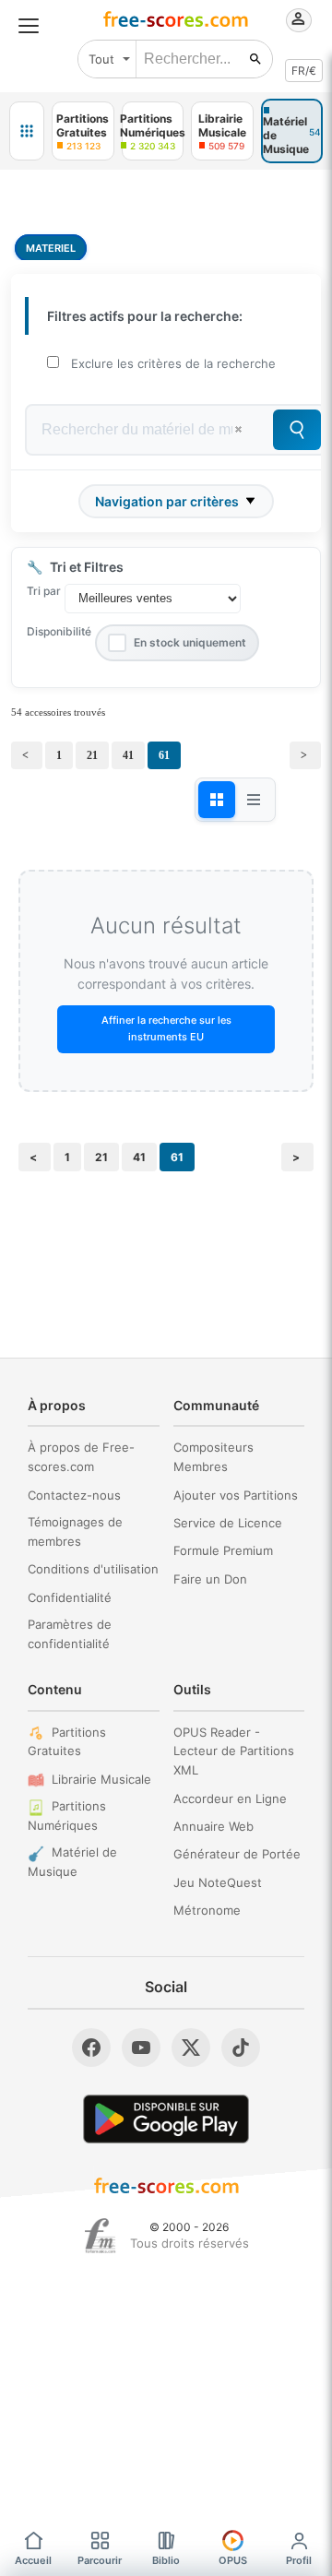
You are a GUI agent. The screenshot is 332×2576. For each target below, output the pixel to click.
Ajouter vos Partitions (236, 1495)
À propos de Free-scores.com (81, 1457)
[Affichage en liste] (254, 800)
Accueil (33, 2560)
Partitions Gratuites (67, 1742)
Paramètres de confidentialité (70, 1634)
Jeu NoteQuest (218, 1882)
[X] (191, 2048)
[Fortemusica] (100, 2236)
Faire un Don (210, 1579)
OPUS (233, 2560)
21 (92, 755)
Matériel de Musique (72, 1862)
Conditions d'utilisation (93, 1569)
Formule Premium (223, 1550)
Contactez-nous (74, 1495)
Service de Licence (228, 1523)
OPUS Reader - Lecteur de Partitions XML (234, 1751)
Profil (299, 2560)
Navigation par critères (167, 501)
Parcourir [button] (100, 2560)
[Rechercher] (255, 59)
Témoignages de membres (75, 1531)
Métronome (207, 1910)
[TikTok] (241, 2048)
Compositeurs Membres (213, 1457)
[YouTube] (141, 2048)
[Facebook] (91, 2048)
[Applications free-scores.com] (27, 131)
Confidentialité (70, 1597)
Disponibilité (59, 631)
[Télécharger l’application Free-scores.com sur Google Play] (166, 2119)
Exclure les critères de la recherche (173, 363)
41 (128, 755)
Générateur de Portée (237, 1854)
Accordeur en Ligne (230, 1798)
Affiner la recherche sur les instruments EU (166, 1028)
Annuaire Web (213, 1826)
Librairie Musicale (101, 1779)
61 (164, 755)
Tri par (44, 591)
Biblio (166, 2560)
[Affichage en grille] (217, 800)
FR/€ (304, 71)
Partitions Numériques (67, 1816)
